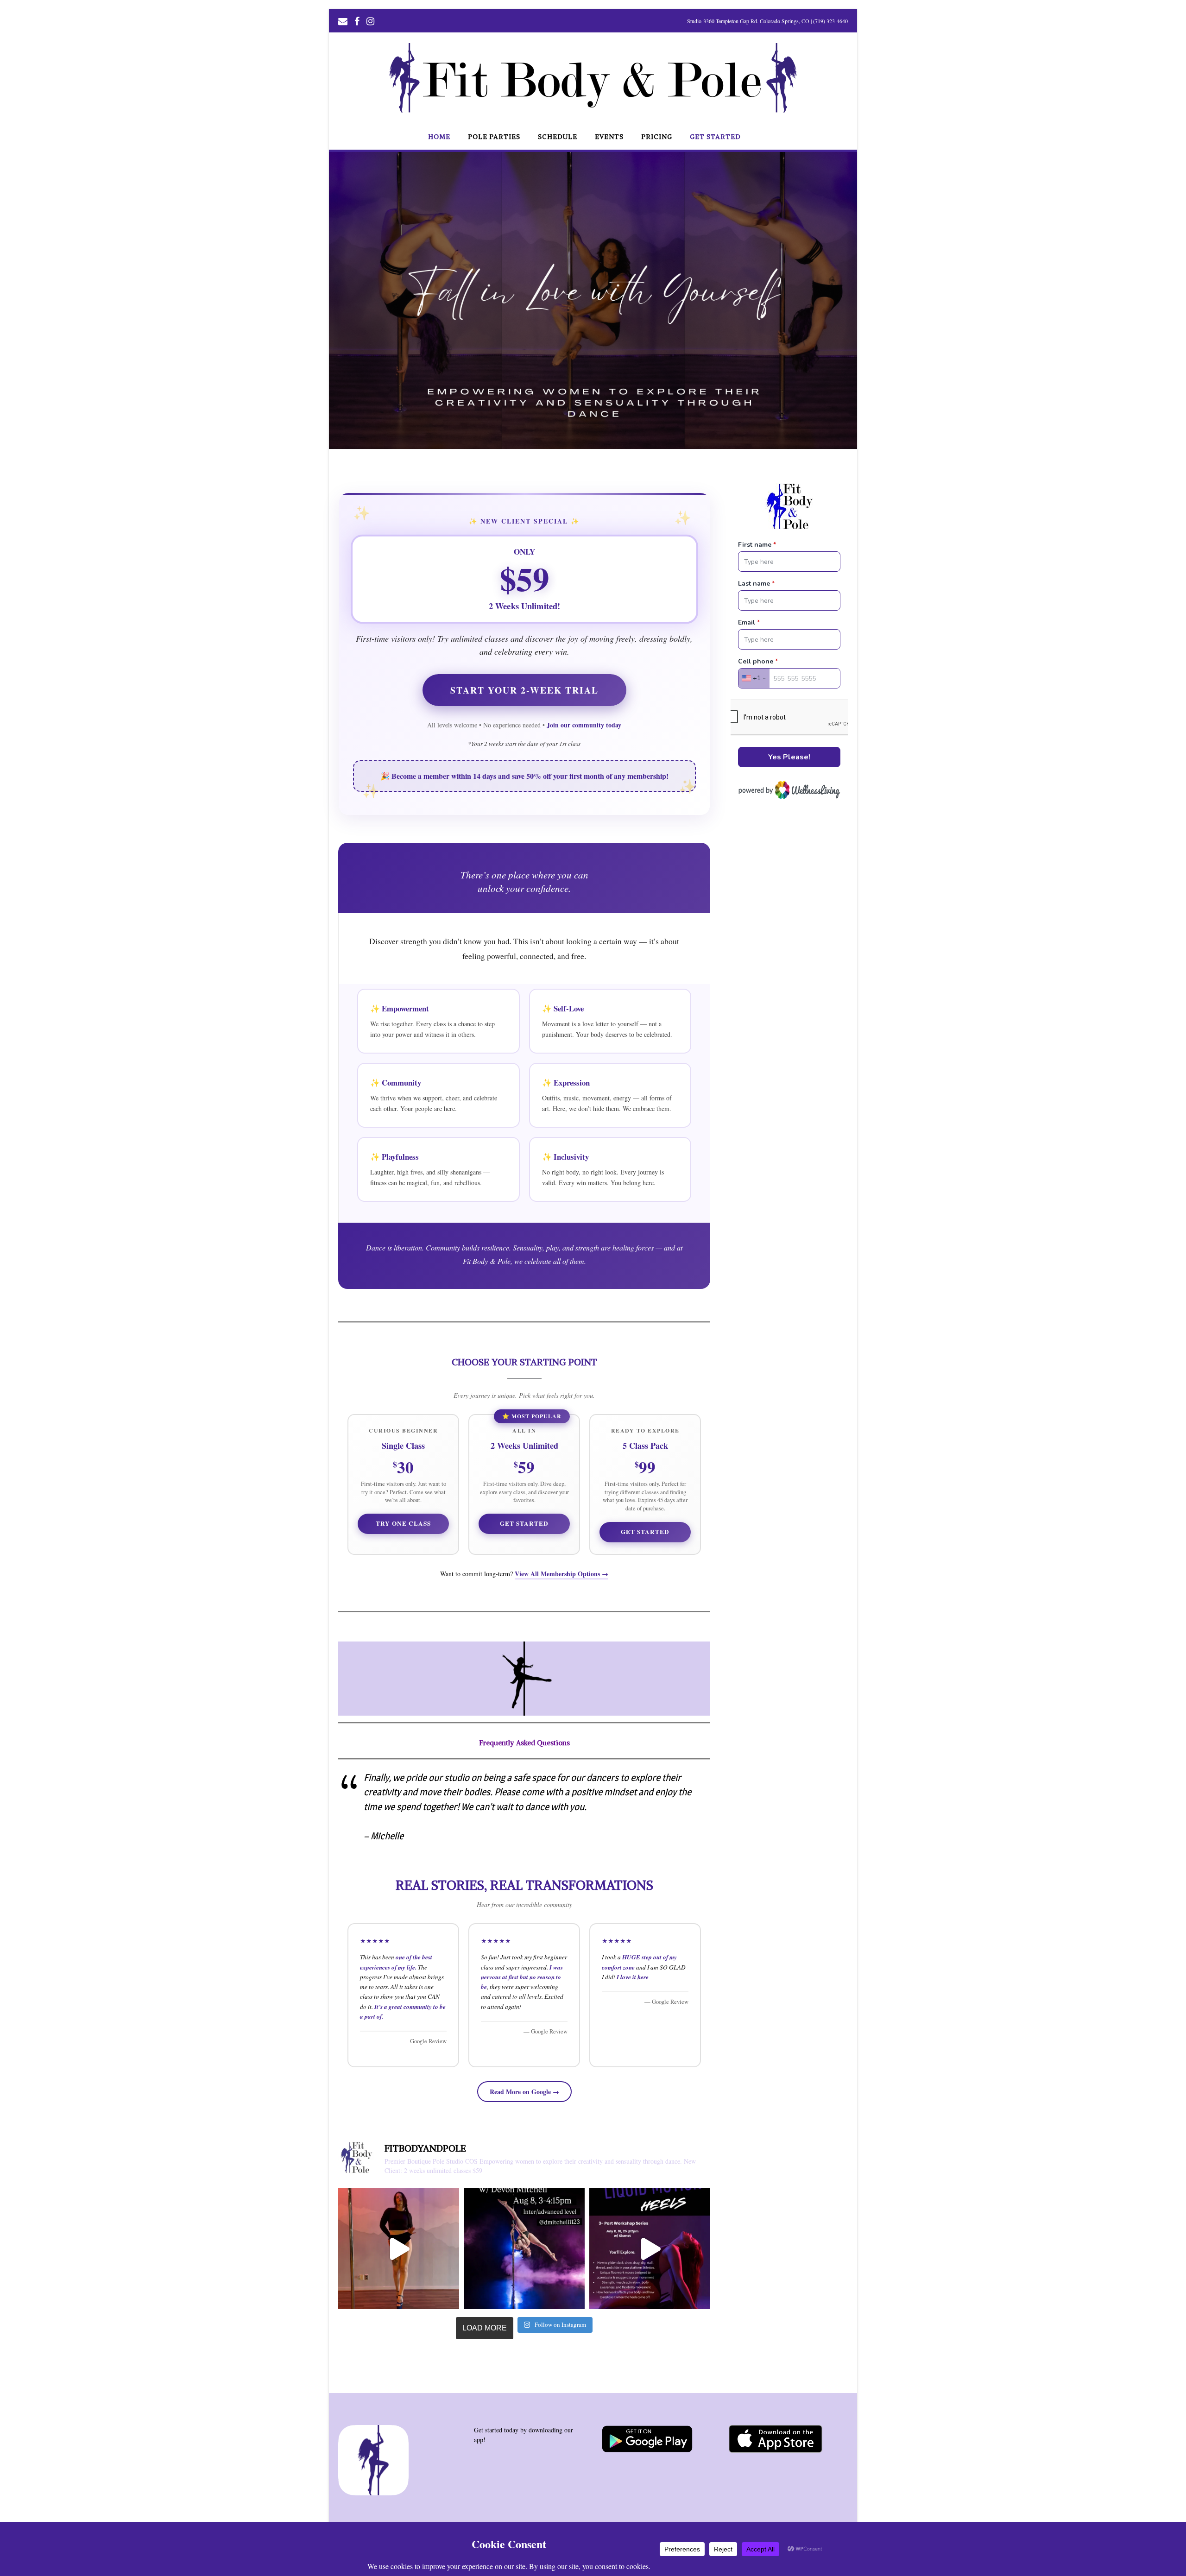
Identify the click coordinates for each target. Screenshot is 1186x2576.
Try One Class (403, 1523)
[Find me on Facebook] (357, 20)
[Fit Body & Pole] (593, 110)
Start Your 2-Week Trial (524, 690)
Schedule (558, 137)
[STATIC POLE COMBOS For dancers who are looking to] (524, 2249)
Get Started (715, 137)
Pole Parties (494, 137)
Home (439, 137)
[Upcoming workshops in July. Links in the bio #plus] (650, 2249)
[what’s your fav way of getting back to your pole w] (399, 2249)
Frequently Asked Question (523, 1743)
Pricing (657, 137)
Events (609, 137)
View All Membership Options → (561, 1574)
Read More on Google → (524, 2092)
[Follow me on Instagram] (370, 20)
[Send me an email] (343, 20)
